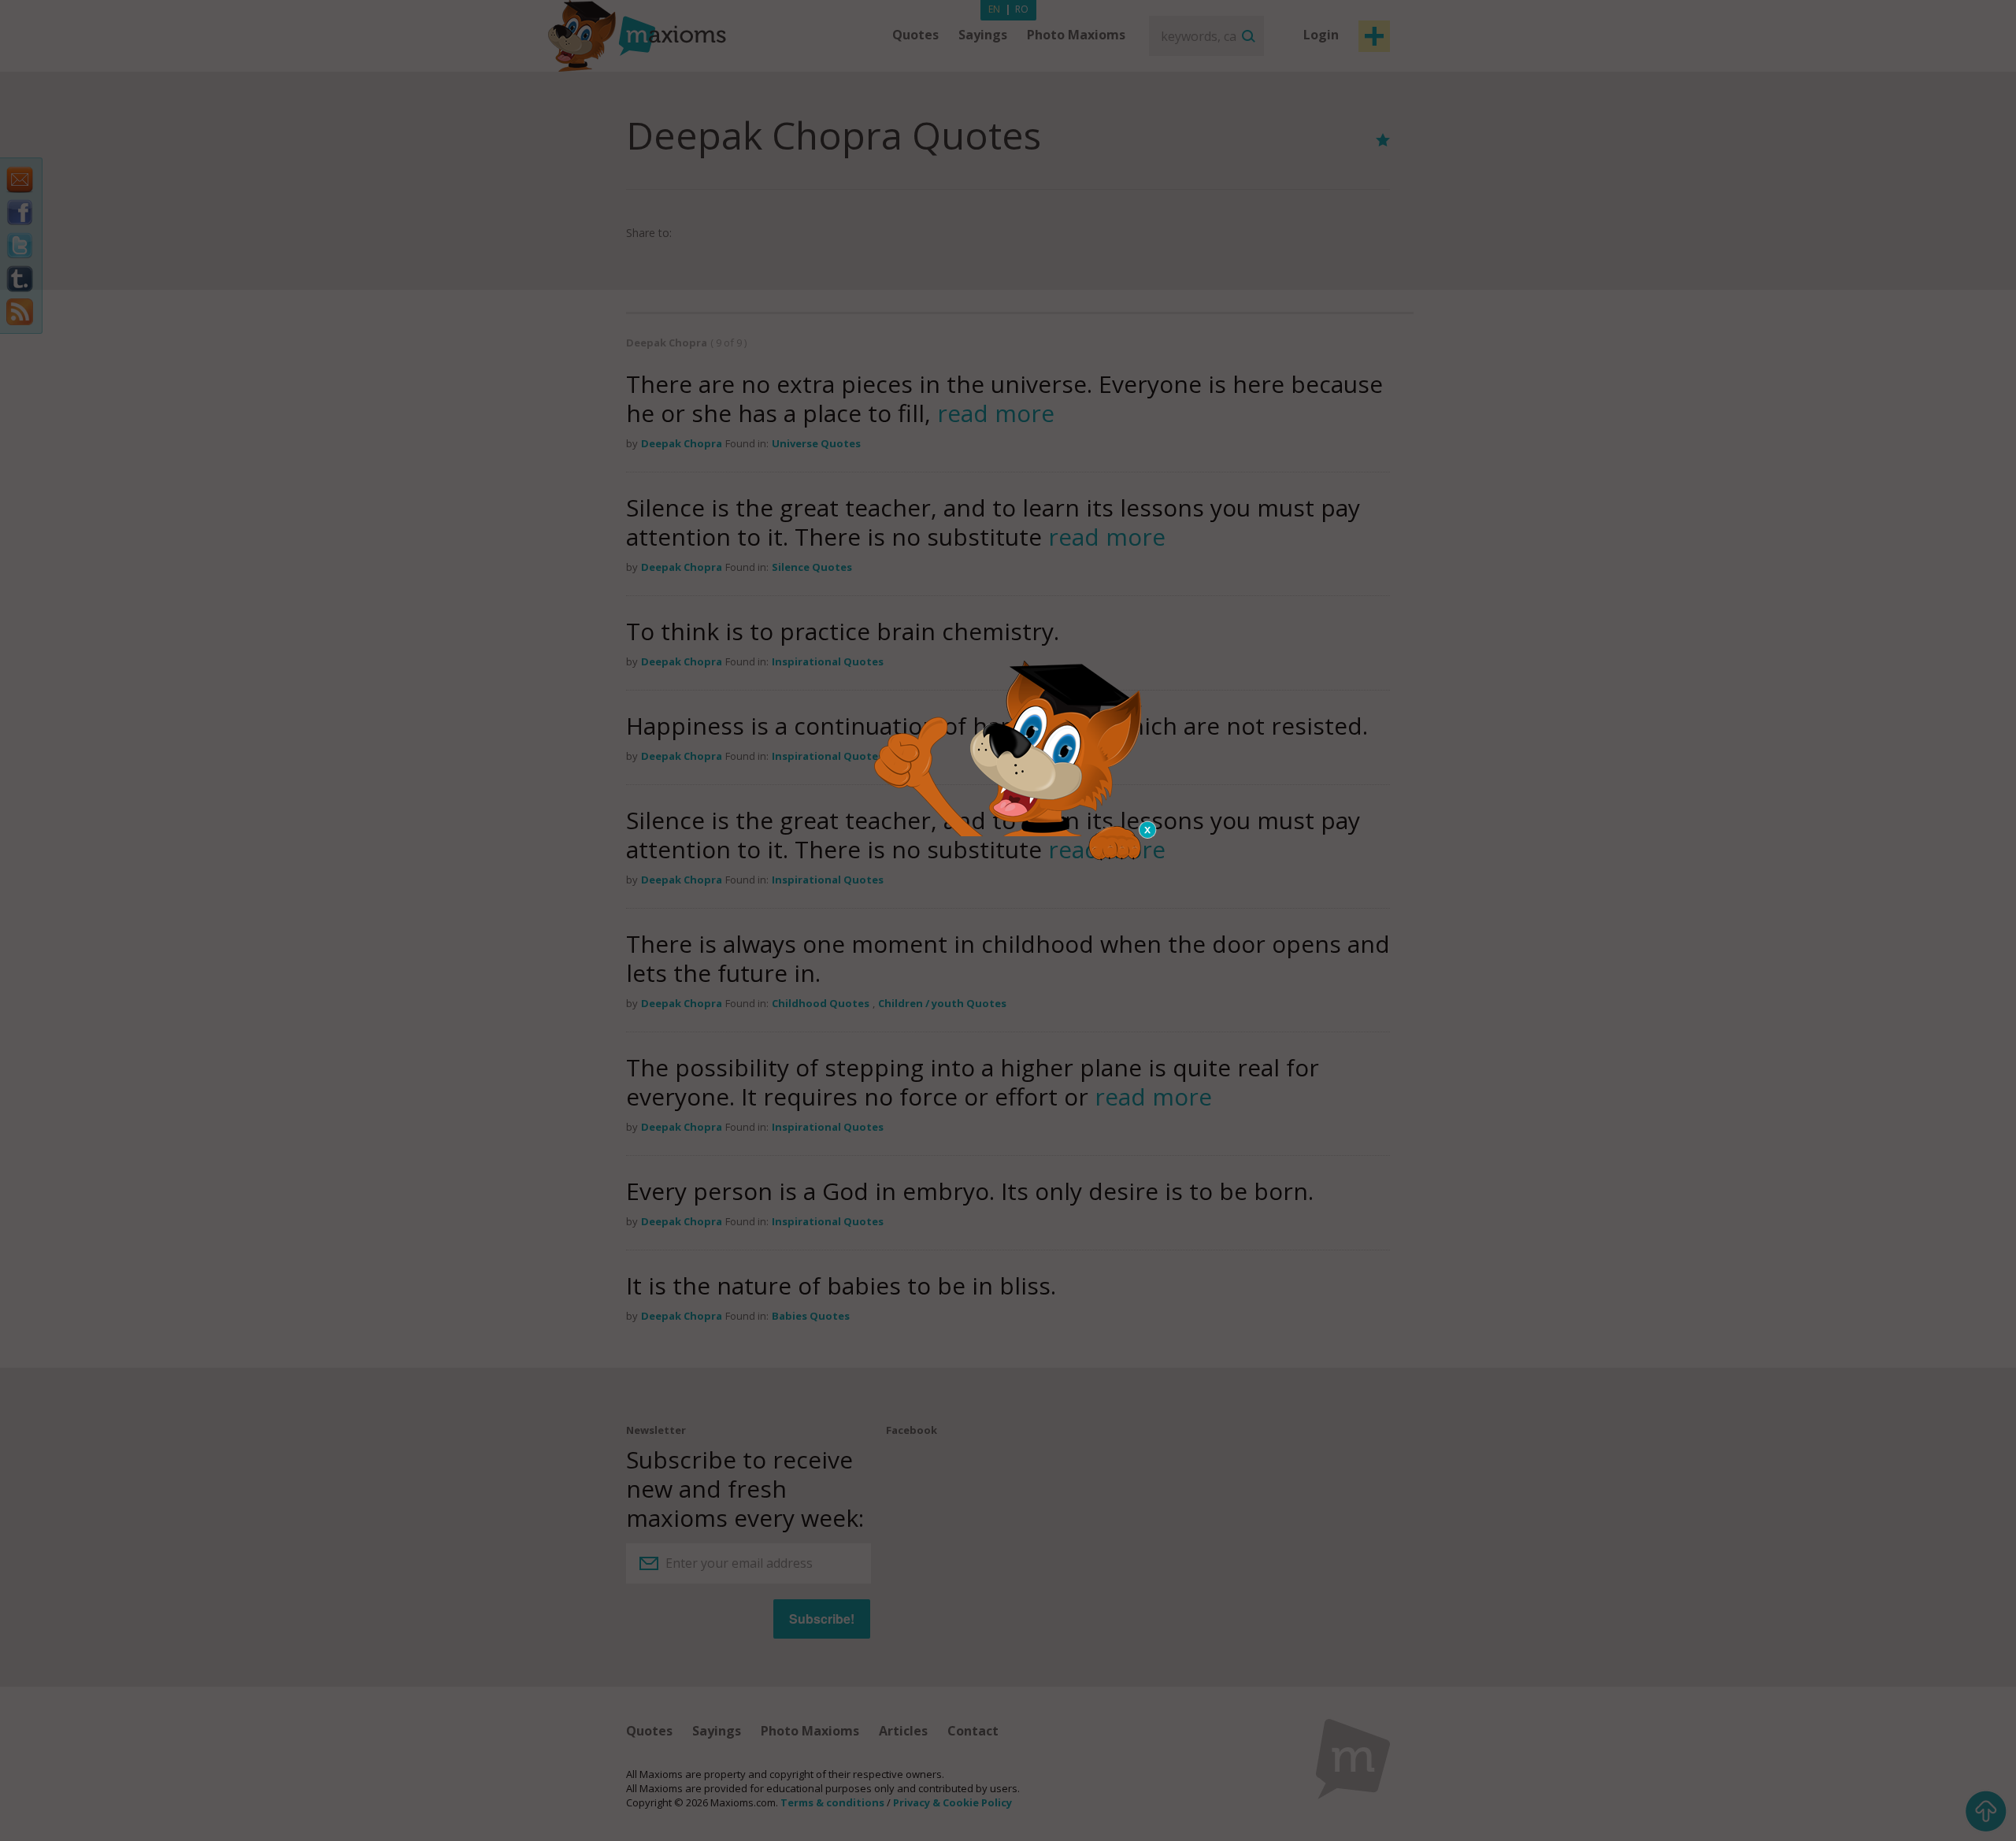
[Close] (1148, 830)
